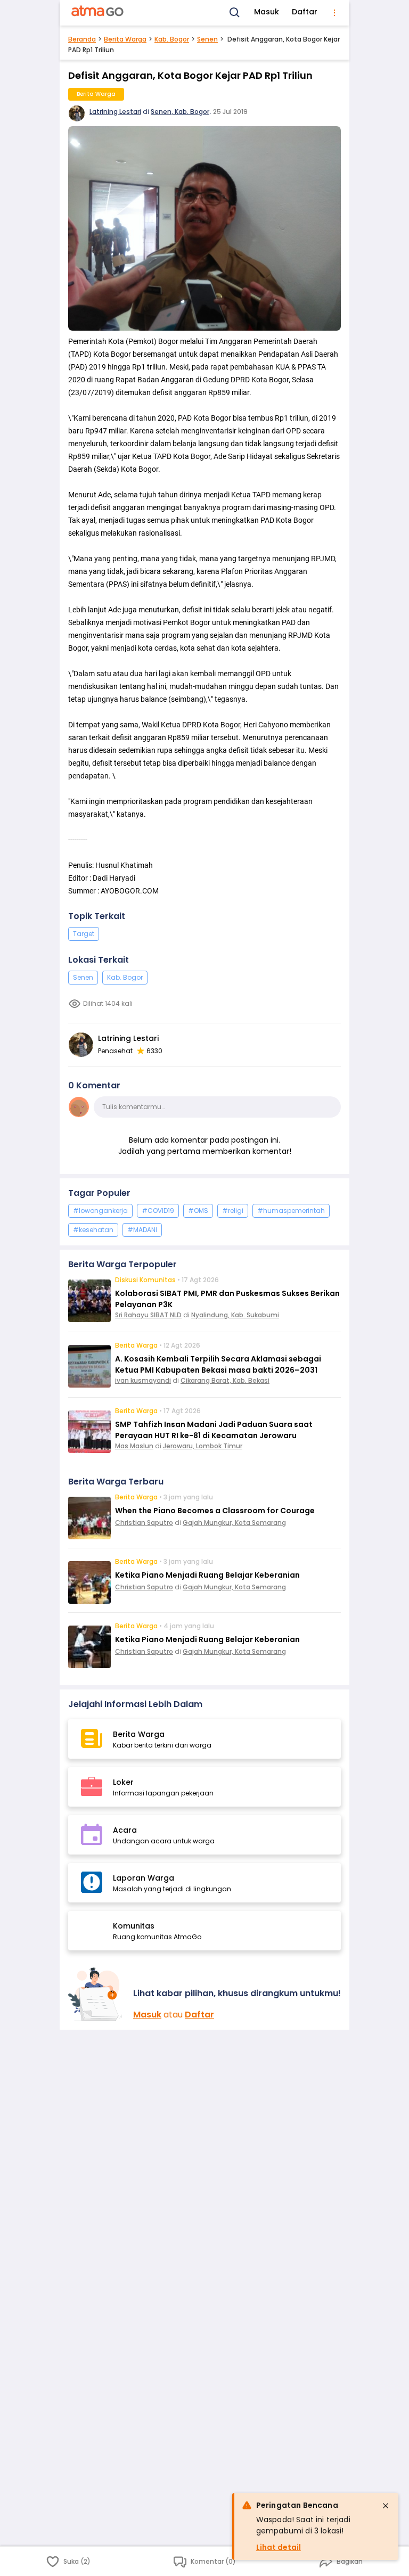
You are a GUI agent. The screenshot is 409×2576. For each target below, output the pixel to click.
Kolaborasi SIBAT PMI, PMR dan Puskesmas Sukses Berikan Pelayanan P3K (227, 1299)
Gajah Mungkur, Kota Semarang (234, 1523)
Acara (125, 1830)
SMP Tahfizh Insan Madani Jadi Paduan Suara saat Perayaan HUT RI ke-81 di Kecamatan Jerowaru (214, 1430)
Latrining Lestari (115, 112)
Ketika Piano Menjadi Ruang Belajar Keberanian (207, 1575)
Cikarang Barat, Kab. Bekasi (225, 1380)
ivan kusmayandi (143, 1380)
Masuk (267, 12)
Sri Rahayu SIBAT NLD (148, 1315)
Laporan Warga (144, 1878)
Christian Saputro (144, 1523)
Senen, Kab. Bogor (180, 112)
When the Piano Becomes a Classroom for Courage (215, 1511)
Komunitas (134, 1926)
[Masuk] (96, 1994)
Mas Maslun (134, 1446)
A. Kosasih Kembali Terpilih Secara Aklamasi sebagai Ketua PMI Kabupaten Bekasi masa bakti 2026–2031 (218, 1364)
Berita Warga (125, 39)
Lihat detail (279, 2547)
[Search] (235, 13)
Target (84, 934)
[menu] (334, 13)
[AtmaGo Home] (98, 13)
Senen (207, 39)
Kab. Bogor (172, 39)
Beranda (82, 39)
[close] (386, 2506)
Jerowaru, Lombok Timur (203, 1446)
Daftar (305, 12)
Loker (123, 1782)
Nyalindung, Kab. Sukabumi (235, 1315)
